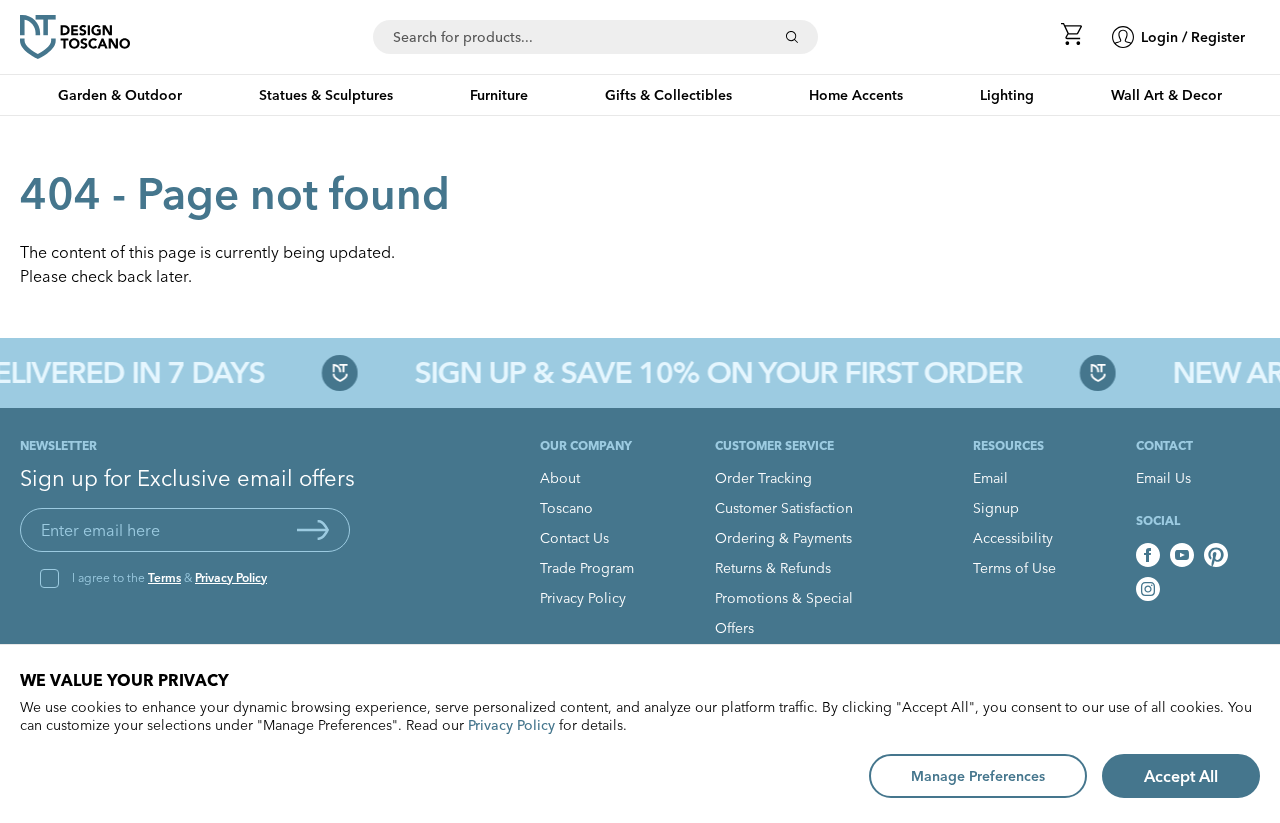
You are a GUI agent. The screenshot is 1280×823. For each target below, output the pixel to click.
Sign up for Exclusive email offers (187, 478)
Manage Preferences (978, 776)
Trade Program (587, 568)
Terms (164, 577)
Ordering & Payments (783, 538)
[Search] (792, 37)
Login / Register (1193, 37)
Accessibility (1013, 538)
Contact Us (574, 538)
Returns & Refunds (773, 568)
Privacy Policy (231, 577)
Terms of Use (1014, 568)
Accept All (1181, 776)
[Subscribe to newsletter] (313, 530)
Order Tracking (763, 478)
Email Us (1163, 478)
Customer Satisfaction (784, 508)
